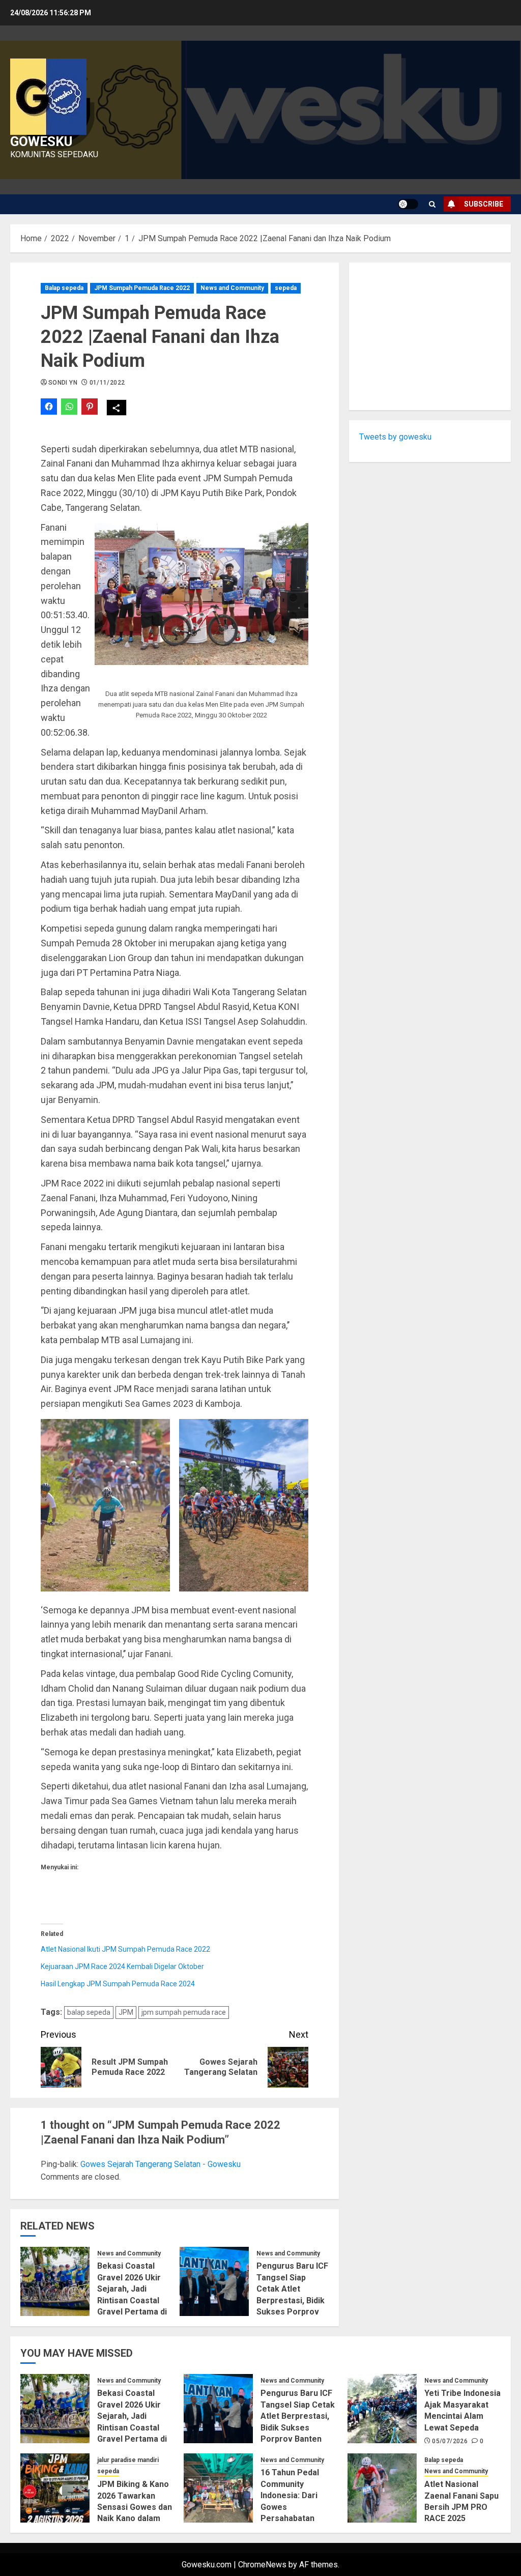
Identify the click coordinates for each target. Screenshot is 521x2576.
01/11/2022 (107, 383)
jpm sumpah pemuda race (184, 2012)
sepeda (286, 288)
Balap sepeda (64, 288)
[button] (201, 594)
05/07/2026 (450, 2441)
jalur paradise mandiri (128, 2460)
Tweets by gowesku (395, 437)
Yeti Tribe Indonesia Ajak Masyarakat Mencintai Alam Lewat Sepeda (462, 2410)
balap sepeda (89, 2012)
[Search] (432, 204)
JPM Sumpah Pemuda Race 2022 (142, 288)
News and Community (232, 288)
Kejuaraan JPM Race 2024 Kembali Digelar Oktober (122, 1966)
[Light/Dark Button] (408, 204)
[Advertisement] (430, 336)
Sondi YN (63, 383)
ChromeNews (262, 2565)
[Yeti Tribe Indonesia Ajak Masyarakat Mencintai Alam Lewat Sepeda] (382, 2409)
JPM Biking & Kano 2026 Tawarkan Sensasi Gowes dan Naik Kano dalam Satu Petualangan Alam (135, 2513)
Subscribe (484, 204)
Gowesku (41, 141)
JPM (126, 2012)
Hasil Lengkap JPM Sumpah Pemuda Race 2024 (118, 1984)
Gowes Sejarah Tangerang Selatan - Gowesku (161, 2164)
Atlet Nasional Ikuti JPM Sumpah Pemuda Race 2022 (125, 1949)
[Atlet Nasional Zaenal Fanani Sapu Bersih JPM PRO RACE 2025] (382, 2488)
